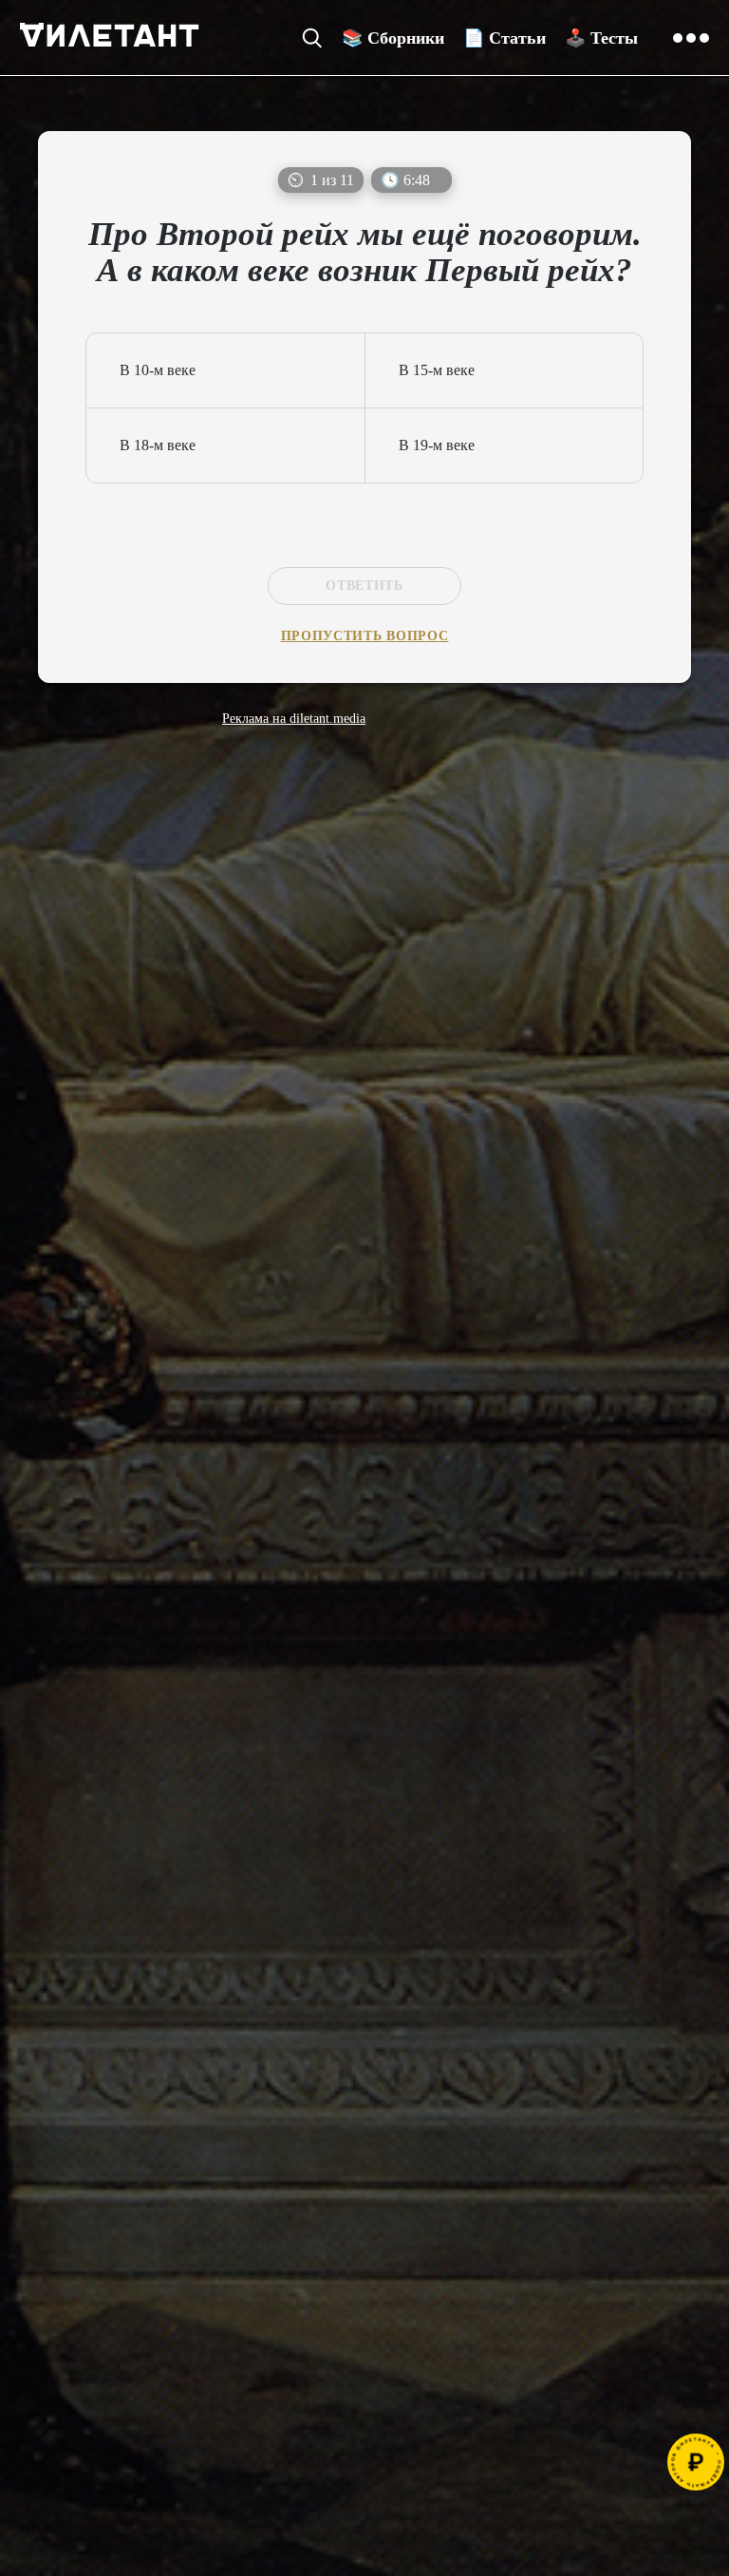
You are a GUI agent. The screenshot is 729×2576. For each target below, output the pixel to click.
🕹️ (601, 38)
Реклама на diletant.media (294, 719)
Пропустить (365, 636)
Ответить (364, 586)
